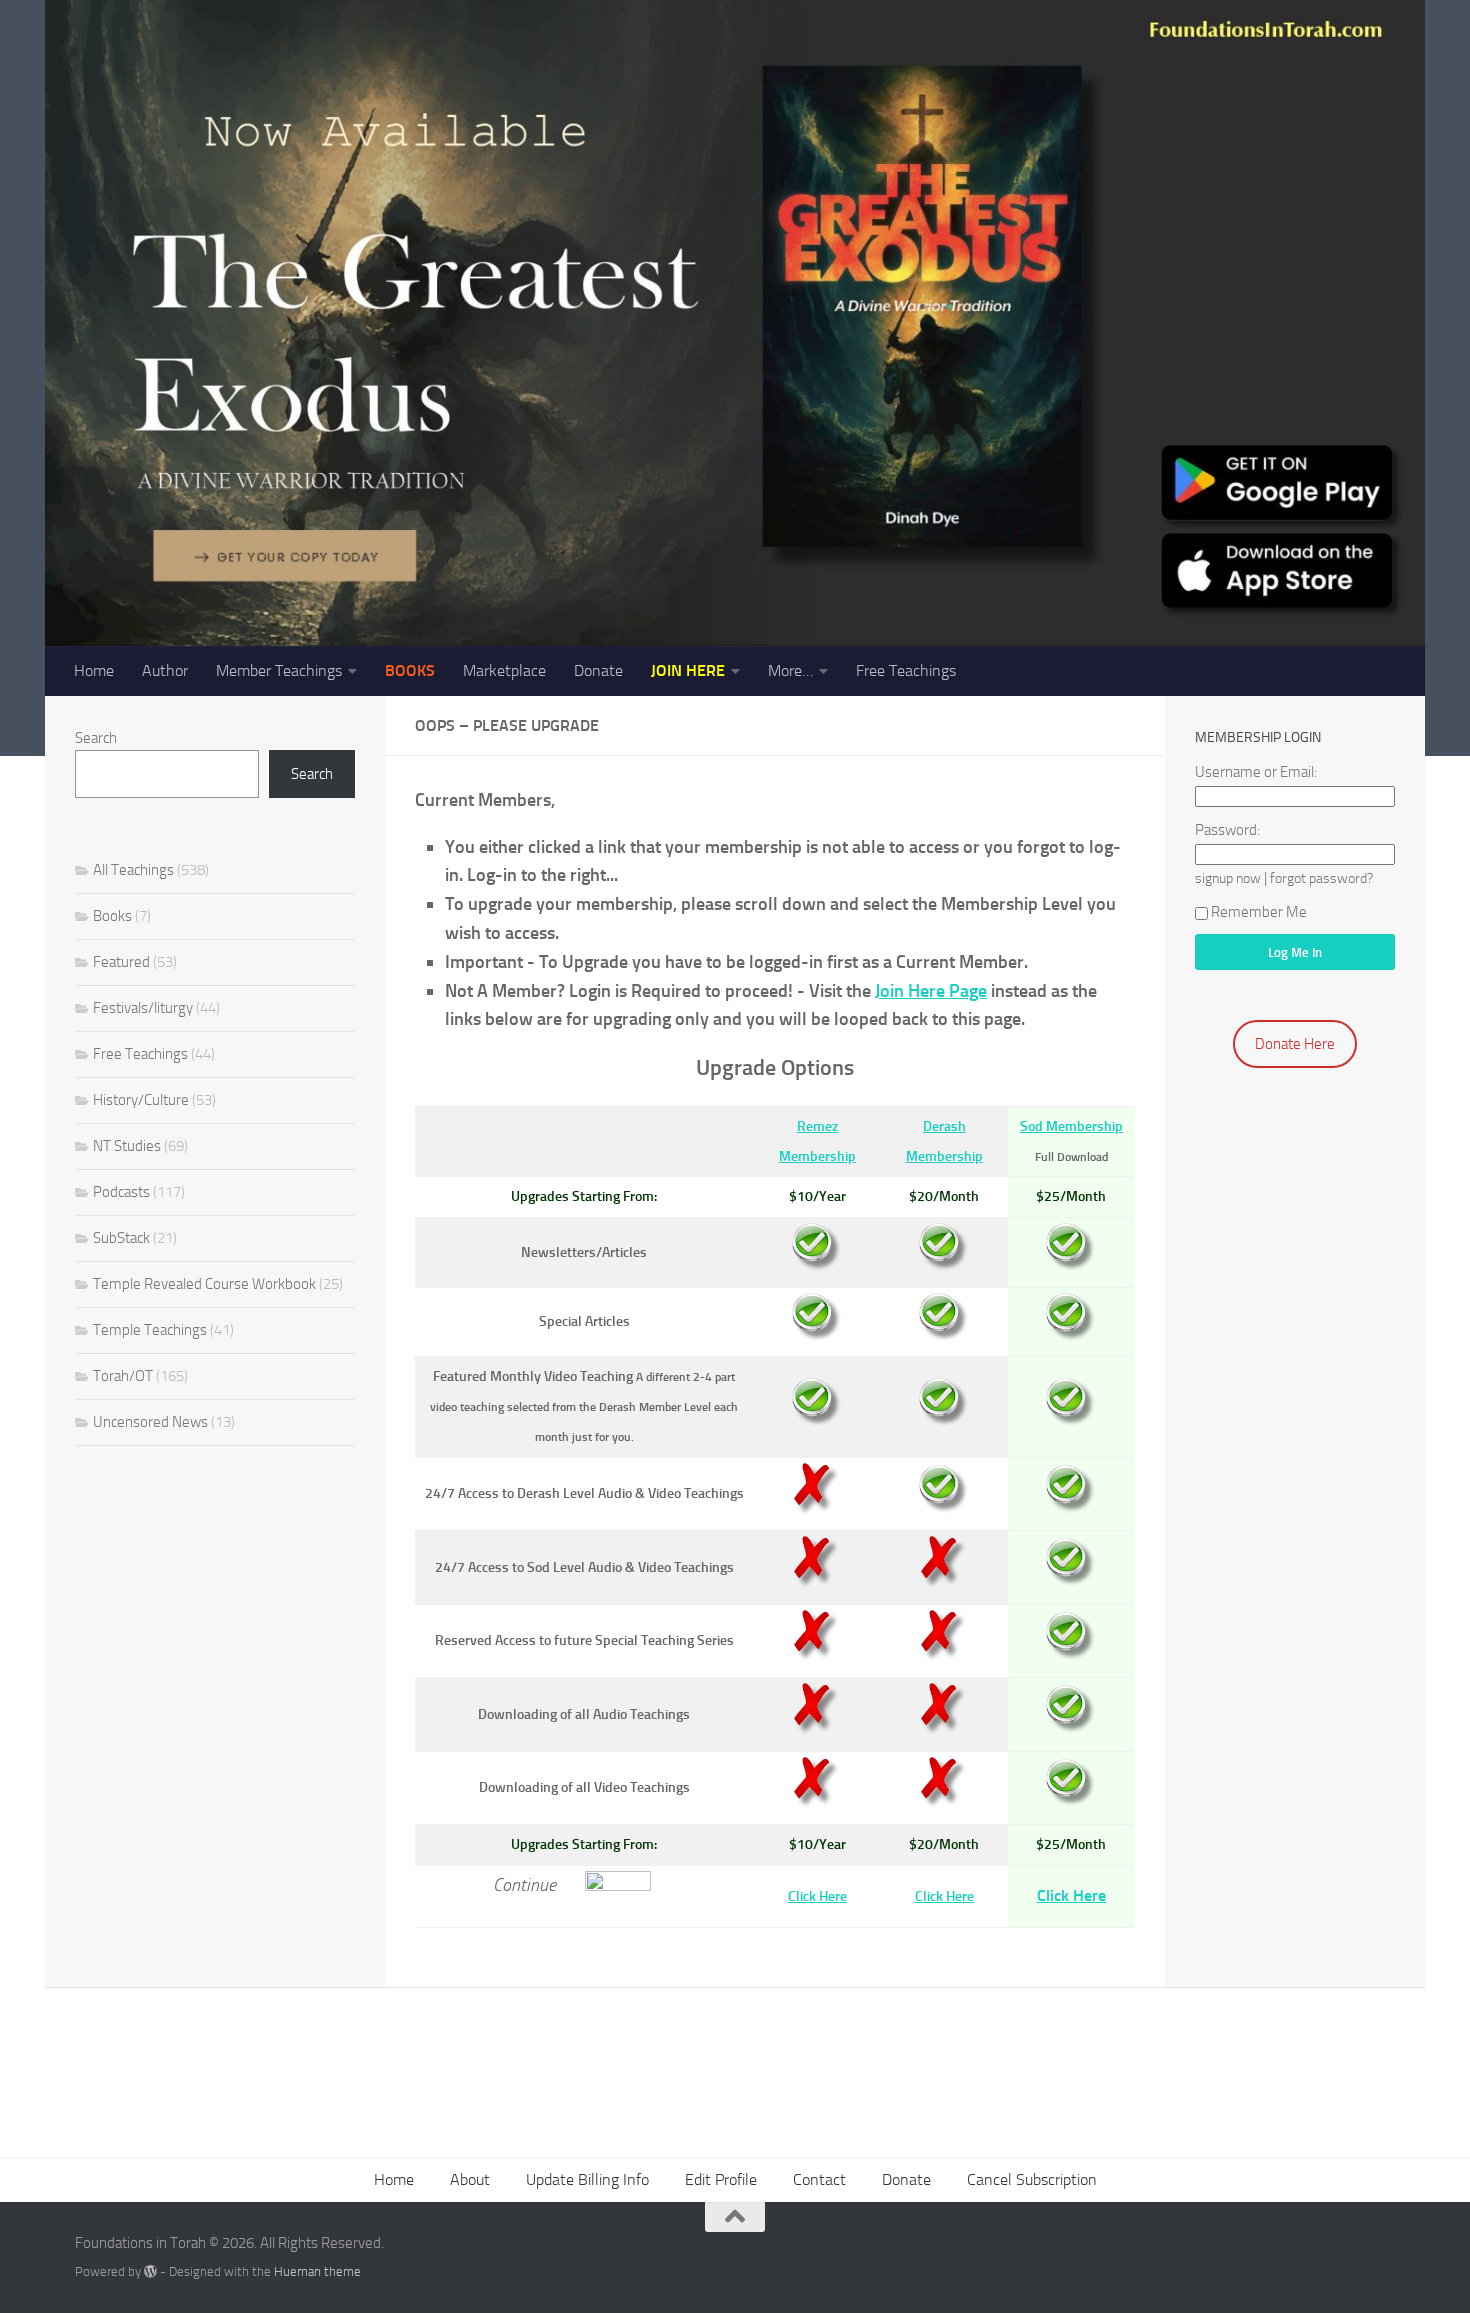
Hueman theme (317, 2271)
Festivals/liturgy (143, 1008)
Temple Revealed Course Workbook (204, 1284)
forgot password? (1321, 878)
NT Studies (127, 1146)
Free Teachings (906, 670)
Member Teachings (279, 670)
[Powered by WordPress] (150, 2271)
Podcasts (121, 1192)
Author (165, 670)
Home (94, 670)
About (470, 2179)
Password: (1227, 830)
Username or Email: (1256, 772)
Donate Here (1295, 1044)
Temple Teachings (150, 1330)
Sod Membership (1071, 1126)
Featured (121, 962)
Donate (598, 670)
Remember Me (1259, 912)
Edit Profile (721, 2179)
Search (96, 738)
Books (112, 916)
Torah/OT (123, 1376)
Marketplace (504, 670)
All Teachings (133, 870)
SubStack (121, 1238)
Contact (819, 2179)
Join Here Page (931, 991)
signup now (1228, 878)
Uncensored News (150, 1422)
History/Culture (141, 1100)
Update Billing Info (587, 2179)
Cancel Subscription (1032, 2179)
